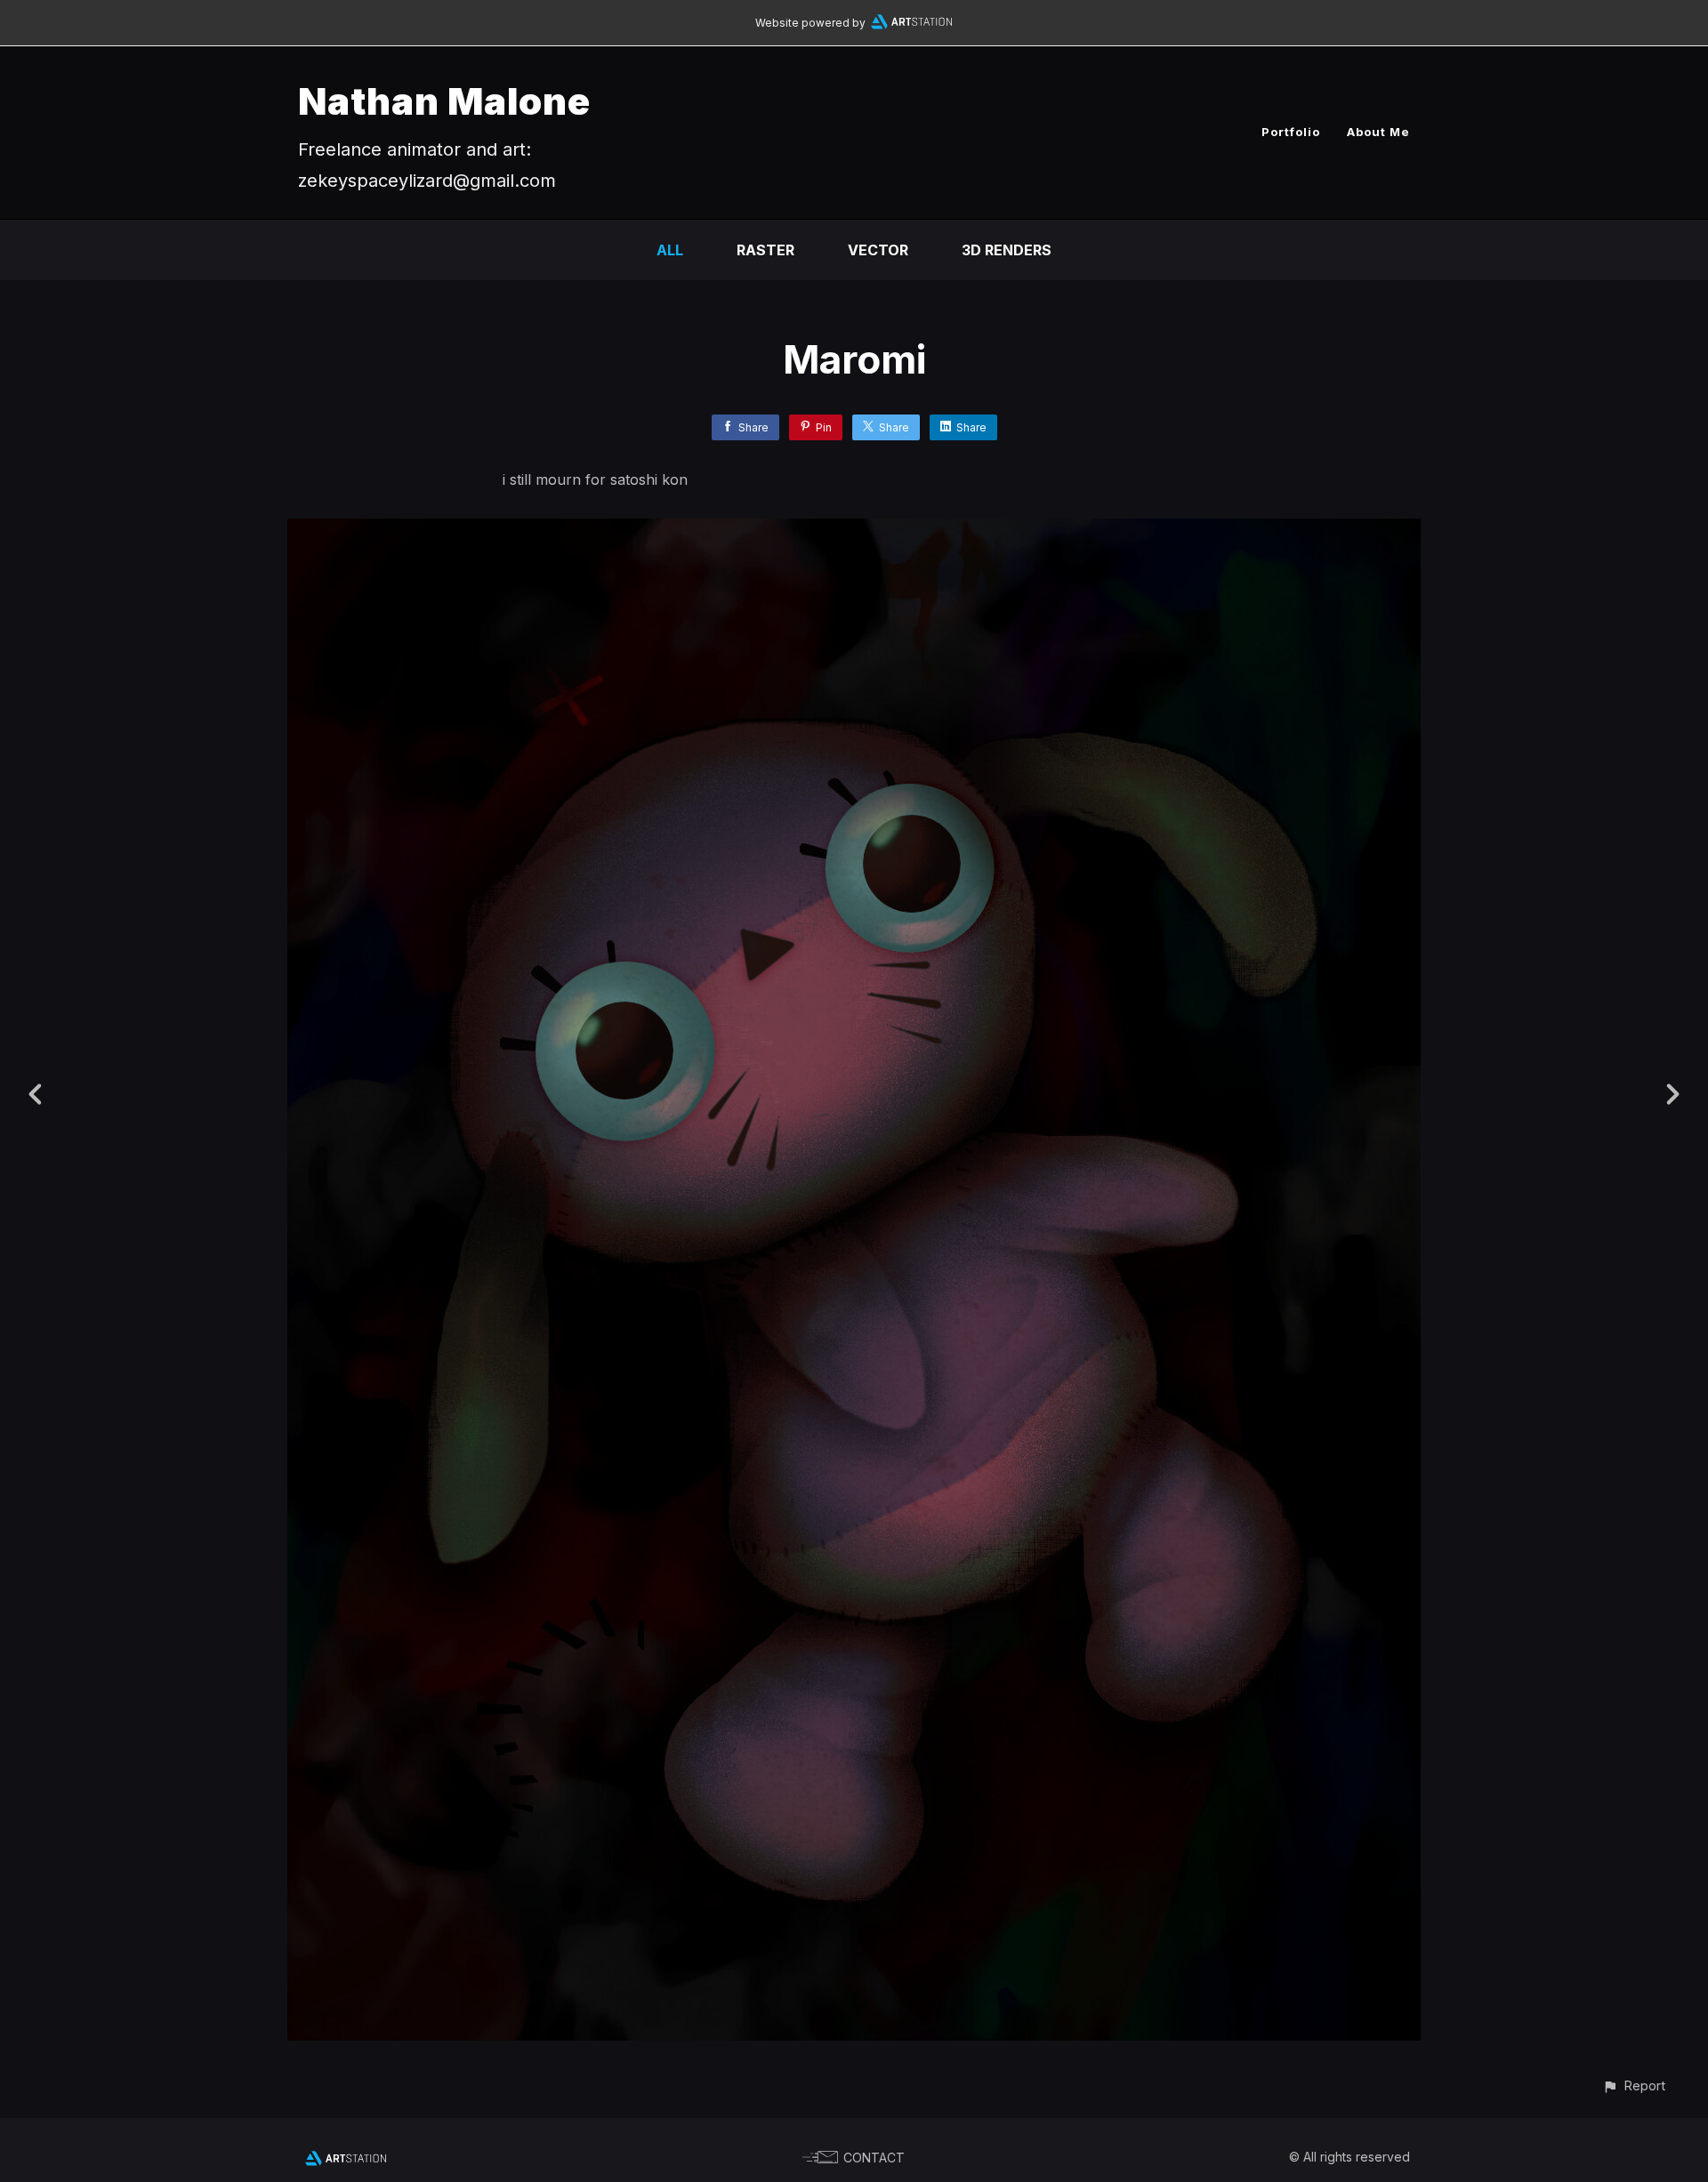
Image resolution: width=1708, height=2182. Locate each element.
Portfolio (1291, 132)
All (670, 250)
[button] (1634, 2085)
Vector (878, 250)
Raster (765, 250)
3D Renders (1007, 250)
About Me (1378, 132)
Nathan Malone (444, 101)
